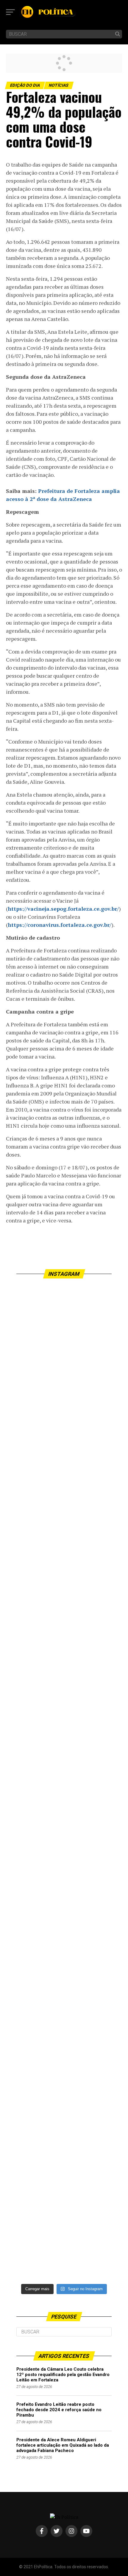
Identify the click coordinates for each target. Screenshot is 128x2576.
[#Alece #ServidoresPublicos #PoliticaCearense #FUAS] (64, 1782)
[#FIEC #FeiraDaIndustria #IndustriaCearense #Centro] (64, 1899)
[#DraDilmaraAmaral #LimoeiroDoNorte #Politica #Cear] (64, 1607)
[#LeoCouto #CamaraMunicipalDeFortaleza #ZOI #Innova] (64, 1958)
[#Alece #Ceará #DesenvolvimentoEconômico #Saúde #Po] (64, 1315)
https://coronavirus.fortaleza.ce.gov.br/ (60, 925)
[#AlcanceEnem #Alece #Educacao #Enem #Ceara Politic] (64, 1490)
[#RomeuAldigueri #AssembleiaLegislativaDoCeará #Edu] (64, 1665)
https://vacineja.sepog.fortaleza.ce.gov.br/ (63, 909)
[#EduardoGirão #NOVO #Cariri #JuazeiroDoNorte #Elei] (64, 2133)
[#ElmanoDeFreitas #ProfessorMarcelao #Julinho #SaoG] (64, 1373)
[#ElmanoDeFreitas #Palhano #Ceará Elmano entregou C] (64, 2075)
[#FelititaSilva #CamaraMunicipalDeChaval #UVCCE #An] (64, 1841)
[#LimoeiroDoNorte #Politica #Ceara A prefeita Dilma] (64, 1724)
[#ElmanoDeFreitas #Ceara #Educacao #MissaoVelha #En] (64, 1431)
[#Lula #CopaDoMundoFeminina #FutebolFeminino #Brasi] (64, 2192)
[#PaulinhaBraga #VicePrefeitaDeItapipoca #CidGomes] (64, 1549)
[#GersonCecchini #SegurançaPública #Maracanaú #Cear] (64, 2250)
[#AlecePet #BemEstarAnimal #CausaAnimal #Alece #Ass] (64, 2016)
